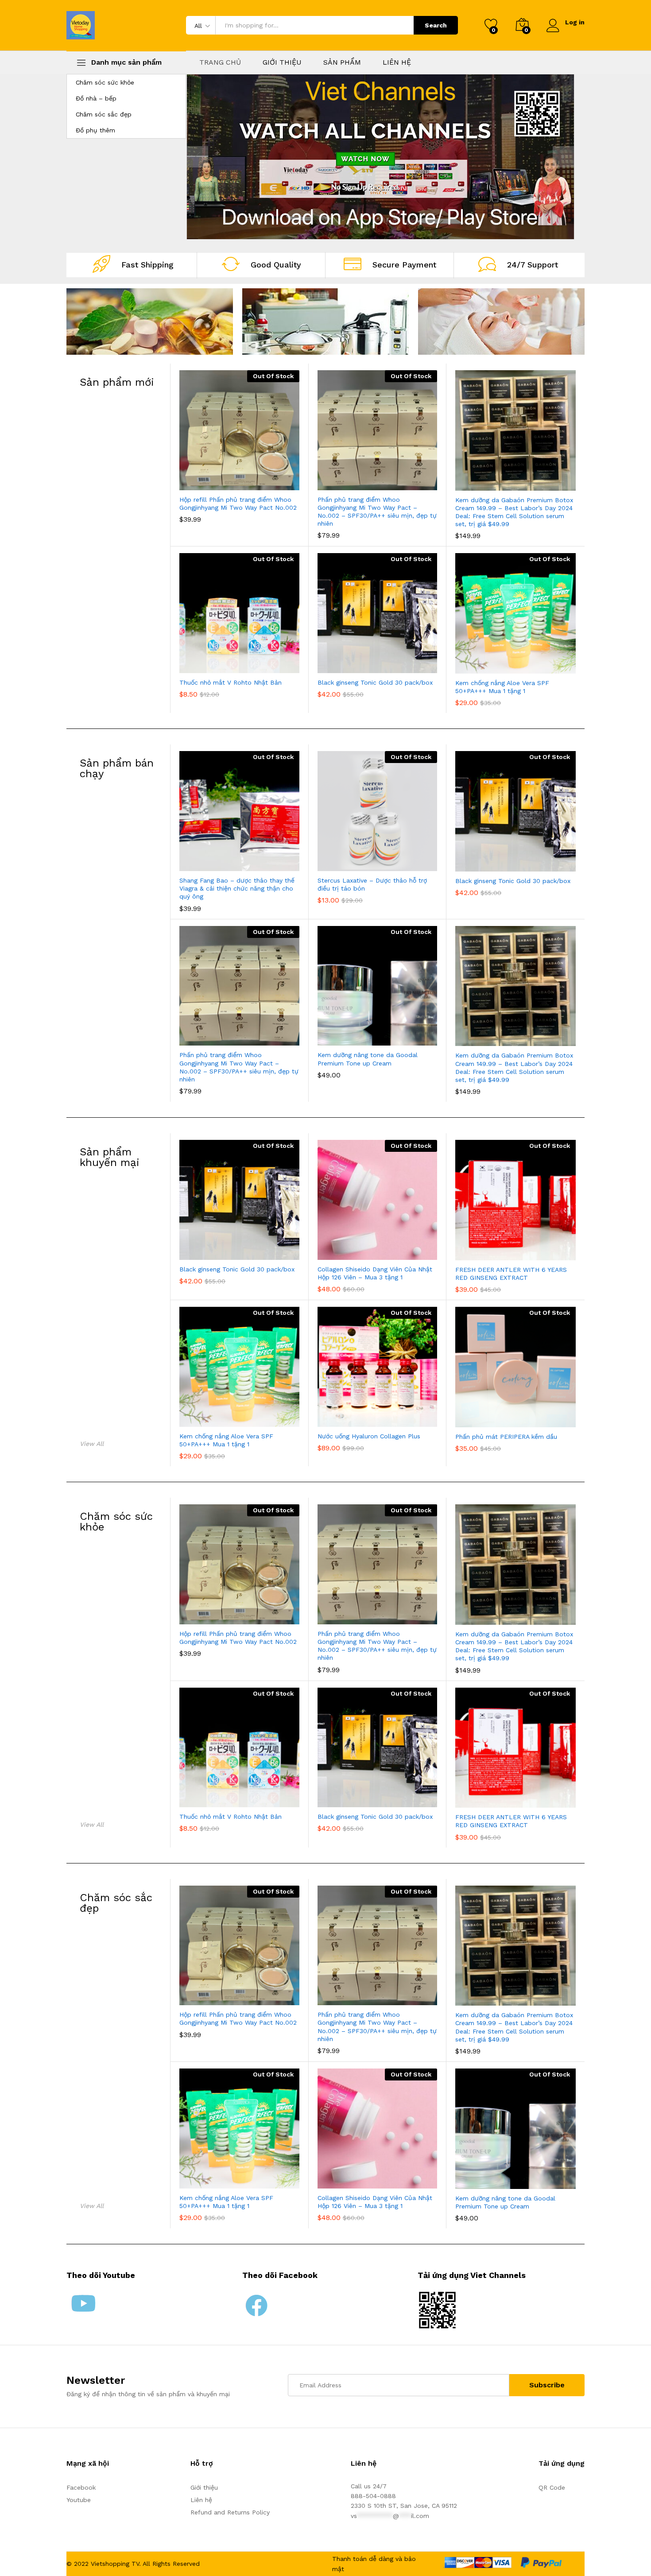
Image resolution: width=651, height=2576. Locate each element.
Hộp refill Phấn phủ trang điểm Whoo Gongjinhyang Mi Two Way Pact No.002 (238, 504)
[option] (380, 157)
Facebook (81, 2487)
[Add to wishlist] (249, 485)
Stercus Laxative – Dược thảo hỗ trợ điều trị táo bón (372, 884)
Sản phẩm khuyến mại (110, 1157)
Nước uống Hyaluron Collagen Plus (369, 1436)
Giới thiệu (204, 2487)
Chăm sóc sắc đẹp (104, 114)
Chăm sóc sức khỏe (105, 82)
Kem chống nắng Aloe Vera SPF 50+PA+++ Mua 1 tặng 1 (502, 687)
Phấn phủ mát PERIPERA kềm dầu (506, 1437)
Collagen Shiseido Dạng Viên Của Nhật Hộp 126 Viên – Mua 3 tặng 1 (375, 1273)
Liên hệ (201, 2500)
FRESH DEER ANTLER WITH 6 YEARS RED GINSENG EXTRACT (511, 1274)
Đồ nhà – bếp (96, 98)
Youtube (79, 2500)
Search (436, 25)
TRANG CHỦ (220, 62)
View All (92, 1444)
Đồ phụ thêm (95, 130)
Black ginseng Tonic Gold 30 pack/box (375, 682)
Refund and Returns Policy (230, 2512)
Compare (270, 485)
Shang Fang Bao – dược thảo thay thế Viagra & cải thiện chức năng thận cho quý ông (237, 888)
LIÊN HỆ (397, 62)
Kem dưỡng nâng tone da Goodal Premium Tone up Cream (368, 1059)
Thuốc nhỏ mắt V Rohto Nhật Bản (231, 682)
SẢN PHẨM (342, 62)
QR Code (552, 2487)
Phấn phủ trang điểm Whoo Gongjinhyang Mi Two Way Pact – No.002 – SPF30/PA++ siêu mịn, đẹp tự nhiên (377, 512)
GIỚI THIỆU (282, 62)
